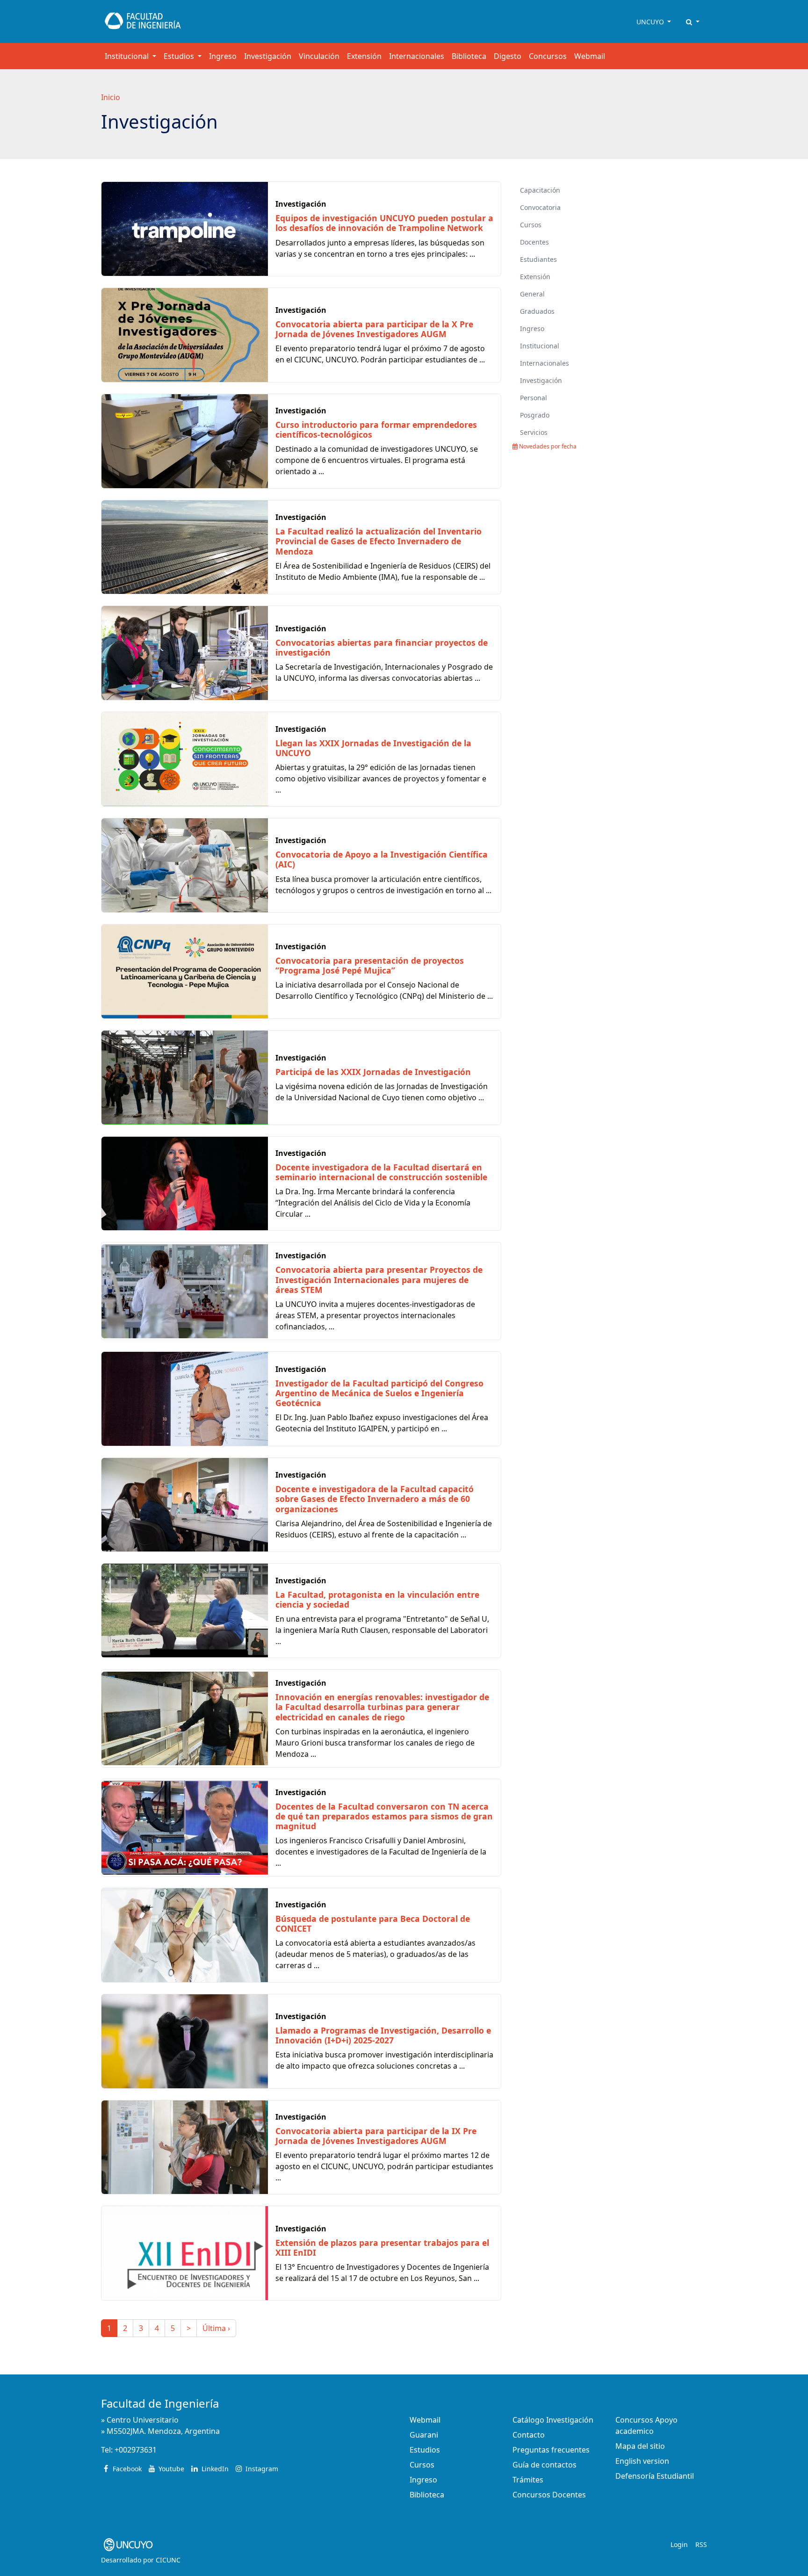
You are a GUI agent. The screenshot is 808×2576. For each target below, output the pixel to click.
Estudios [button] (180, 56)
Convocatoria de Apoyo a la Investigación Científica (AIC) (382, 859)
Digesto (508, 56)
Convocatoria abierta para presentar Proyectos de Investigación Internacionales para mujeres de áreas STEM (379, 1279)
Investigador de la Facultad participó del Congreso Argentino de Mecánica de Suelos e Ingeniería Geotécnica (379, 1393)
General (532, 294)
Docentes (534, 242)
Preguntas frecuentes (551, 2450)
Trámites (528, 2480)
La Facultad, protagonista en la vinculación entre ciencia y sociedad (377, 1599)
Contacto (529, 2435)
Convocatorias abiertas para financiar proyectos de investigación (382, 647)
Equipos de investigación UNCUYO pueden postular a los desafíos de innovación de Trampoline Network (384, 223)
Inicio (111, 97)
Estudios (425, 2450)
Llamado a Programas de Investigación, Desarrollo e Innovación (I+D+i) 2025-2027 (383, 2035)
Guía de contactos (545, 2465)
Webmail (590, 56)
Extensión (364, 56)
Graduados (537, 311)
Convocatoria (540, 207)
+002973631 (136, 2450)
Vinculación (319, 56)
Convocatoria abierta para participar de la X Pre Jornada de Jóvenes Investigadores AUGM (374, 329)
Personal (534, 398)
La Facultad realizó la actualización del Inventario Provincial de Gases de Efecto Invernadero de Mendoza (379, 541)
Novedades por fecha (547, 446)
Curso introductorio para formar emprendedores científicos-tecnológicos (376, 429)
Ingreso (223, 56)
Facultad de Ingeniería (160, 2403)
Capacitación (540, 190)
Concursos (548, 56)
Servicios (534, 432)
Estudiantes (538, 259)
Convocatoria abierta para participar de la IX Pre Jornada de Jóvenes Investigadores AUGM (376, 2136)
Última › (216, 2328)
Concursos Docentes (549, 2495)
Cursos (531, 225)
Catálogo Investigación (553, 2420)
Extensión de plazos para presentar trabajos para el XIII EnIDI (382, 2248)
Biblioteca (469, 56)
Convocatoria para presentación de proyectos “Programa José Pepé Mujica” (370, 965)
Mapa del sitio (640, 2446)
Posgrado (535, 415)
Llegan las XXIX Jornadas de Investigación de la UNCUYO (373, 748)
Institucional (540, 346)
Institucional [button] (128, 56)
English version (642, 2461)
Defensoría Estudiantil (655, 2476)
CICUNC (168, 2560)
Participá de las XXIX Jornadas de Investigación (373, 1072)
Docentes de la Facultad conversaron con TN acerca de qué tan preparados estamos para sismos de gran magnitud (384, 1816)
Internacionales (417, 56)
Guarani (424, 2435)
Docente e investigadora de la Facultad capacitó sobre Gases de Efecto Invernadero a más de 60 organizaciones (375, 1499)
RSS (701, 2544)
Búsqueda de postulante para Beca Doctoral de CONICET (373, 1923)
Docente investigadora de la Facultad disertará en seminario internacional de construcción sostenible (381, 1172)
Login (679, 2544)
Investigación (268, 56)
